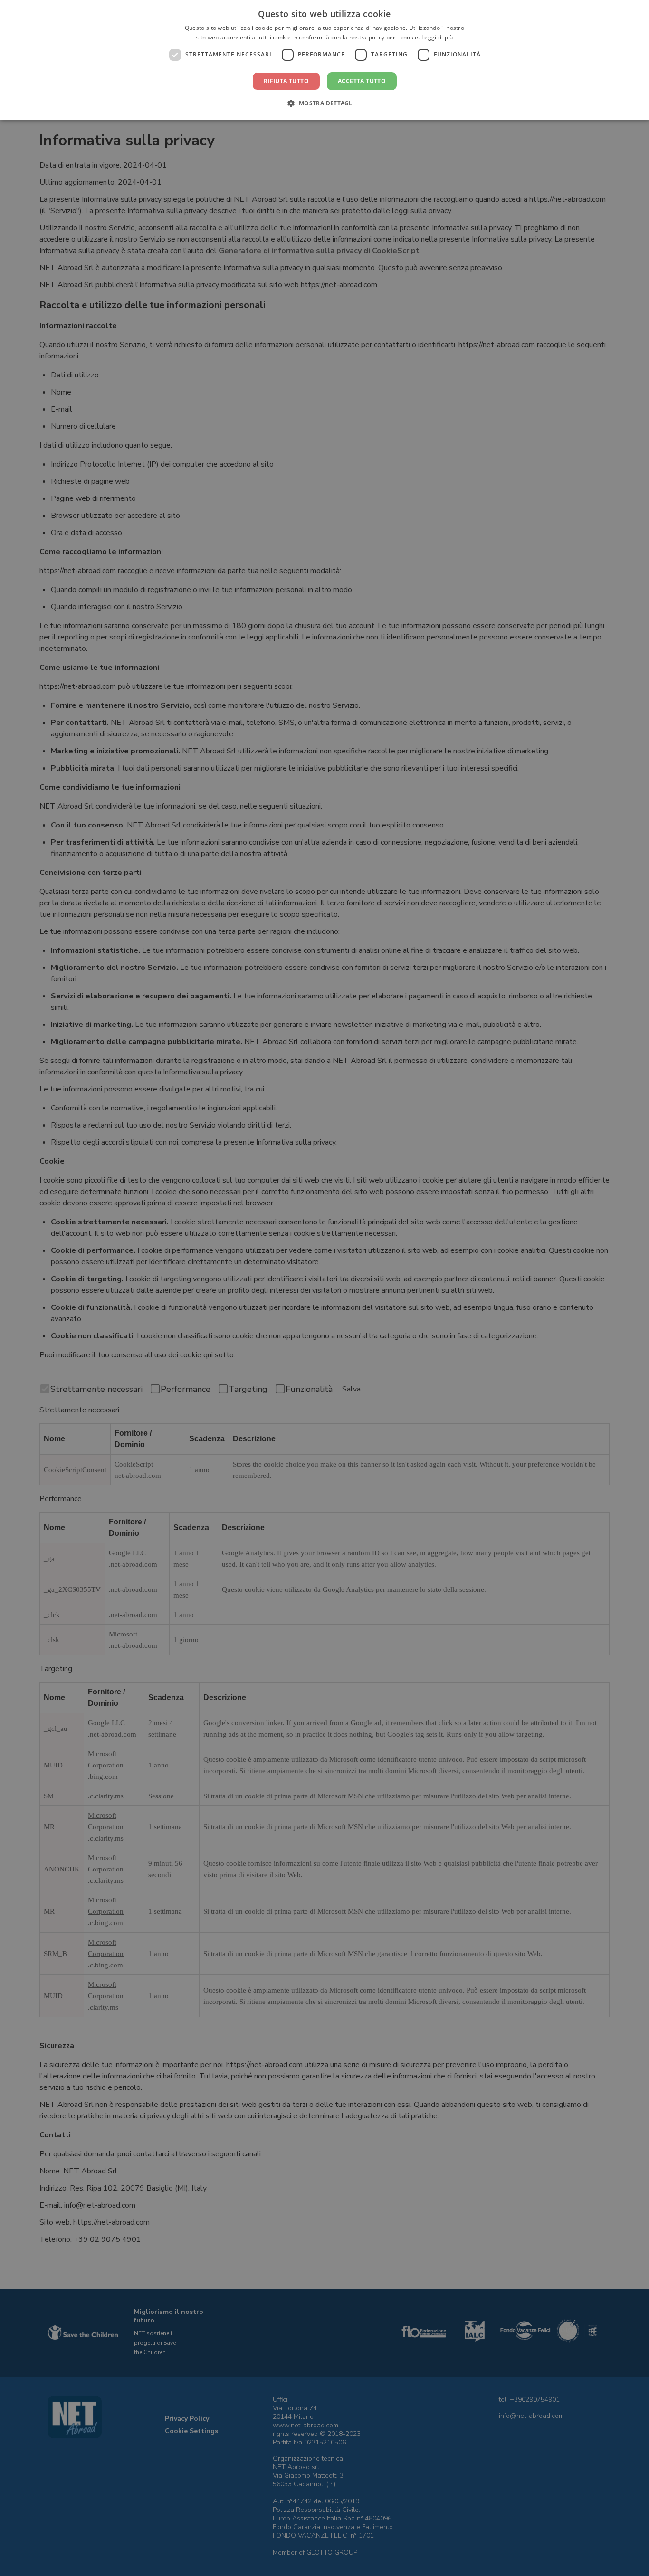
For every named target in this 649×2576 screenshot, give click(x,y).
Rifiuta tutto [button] (286, 81)
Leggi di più (437, 37)
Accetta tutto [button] (362, 81)
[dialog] (324, 60)
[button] (324, 103)
